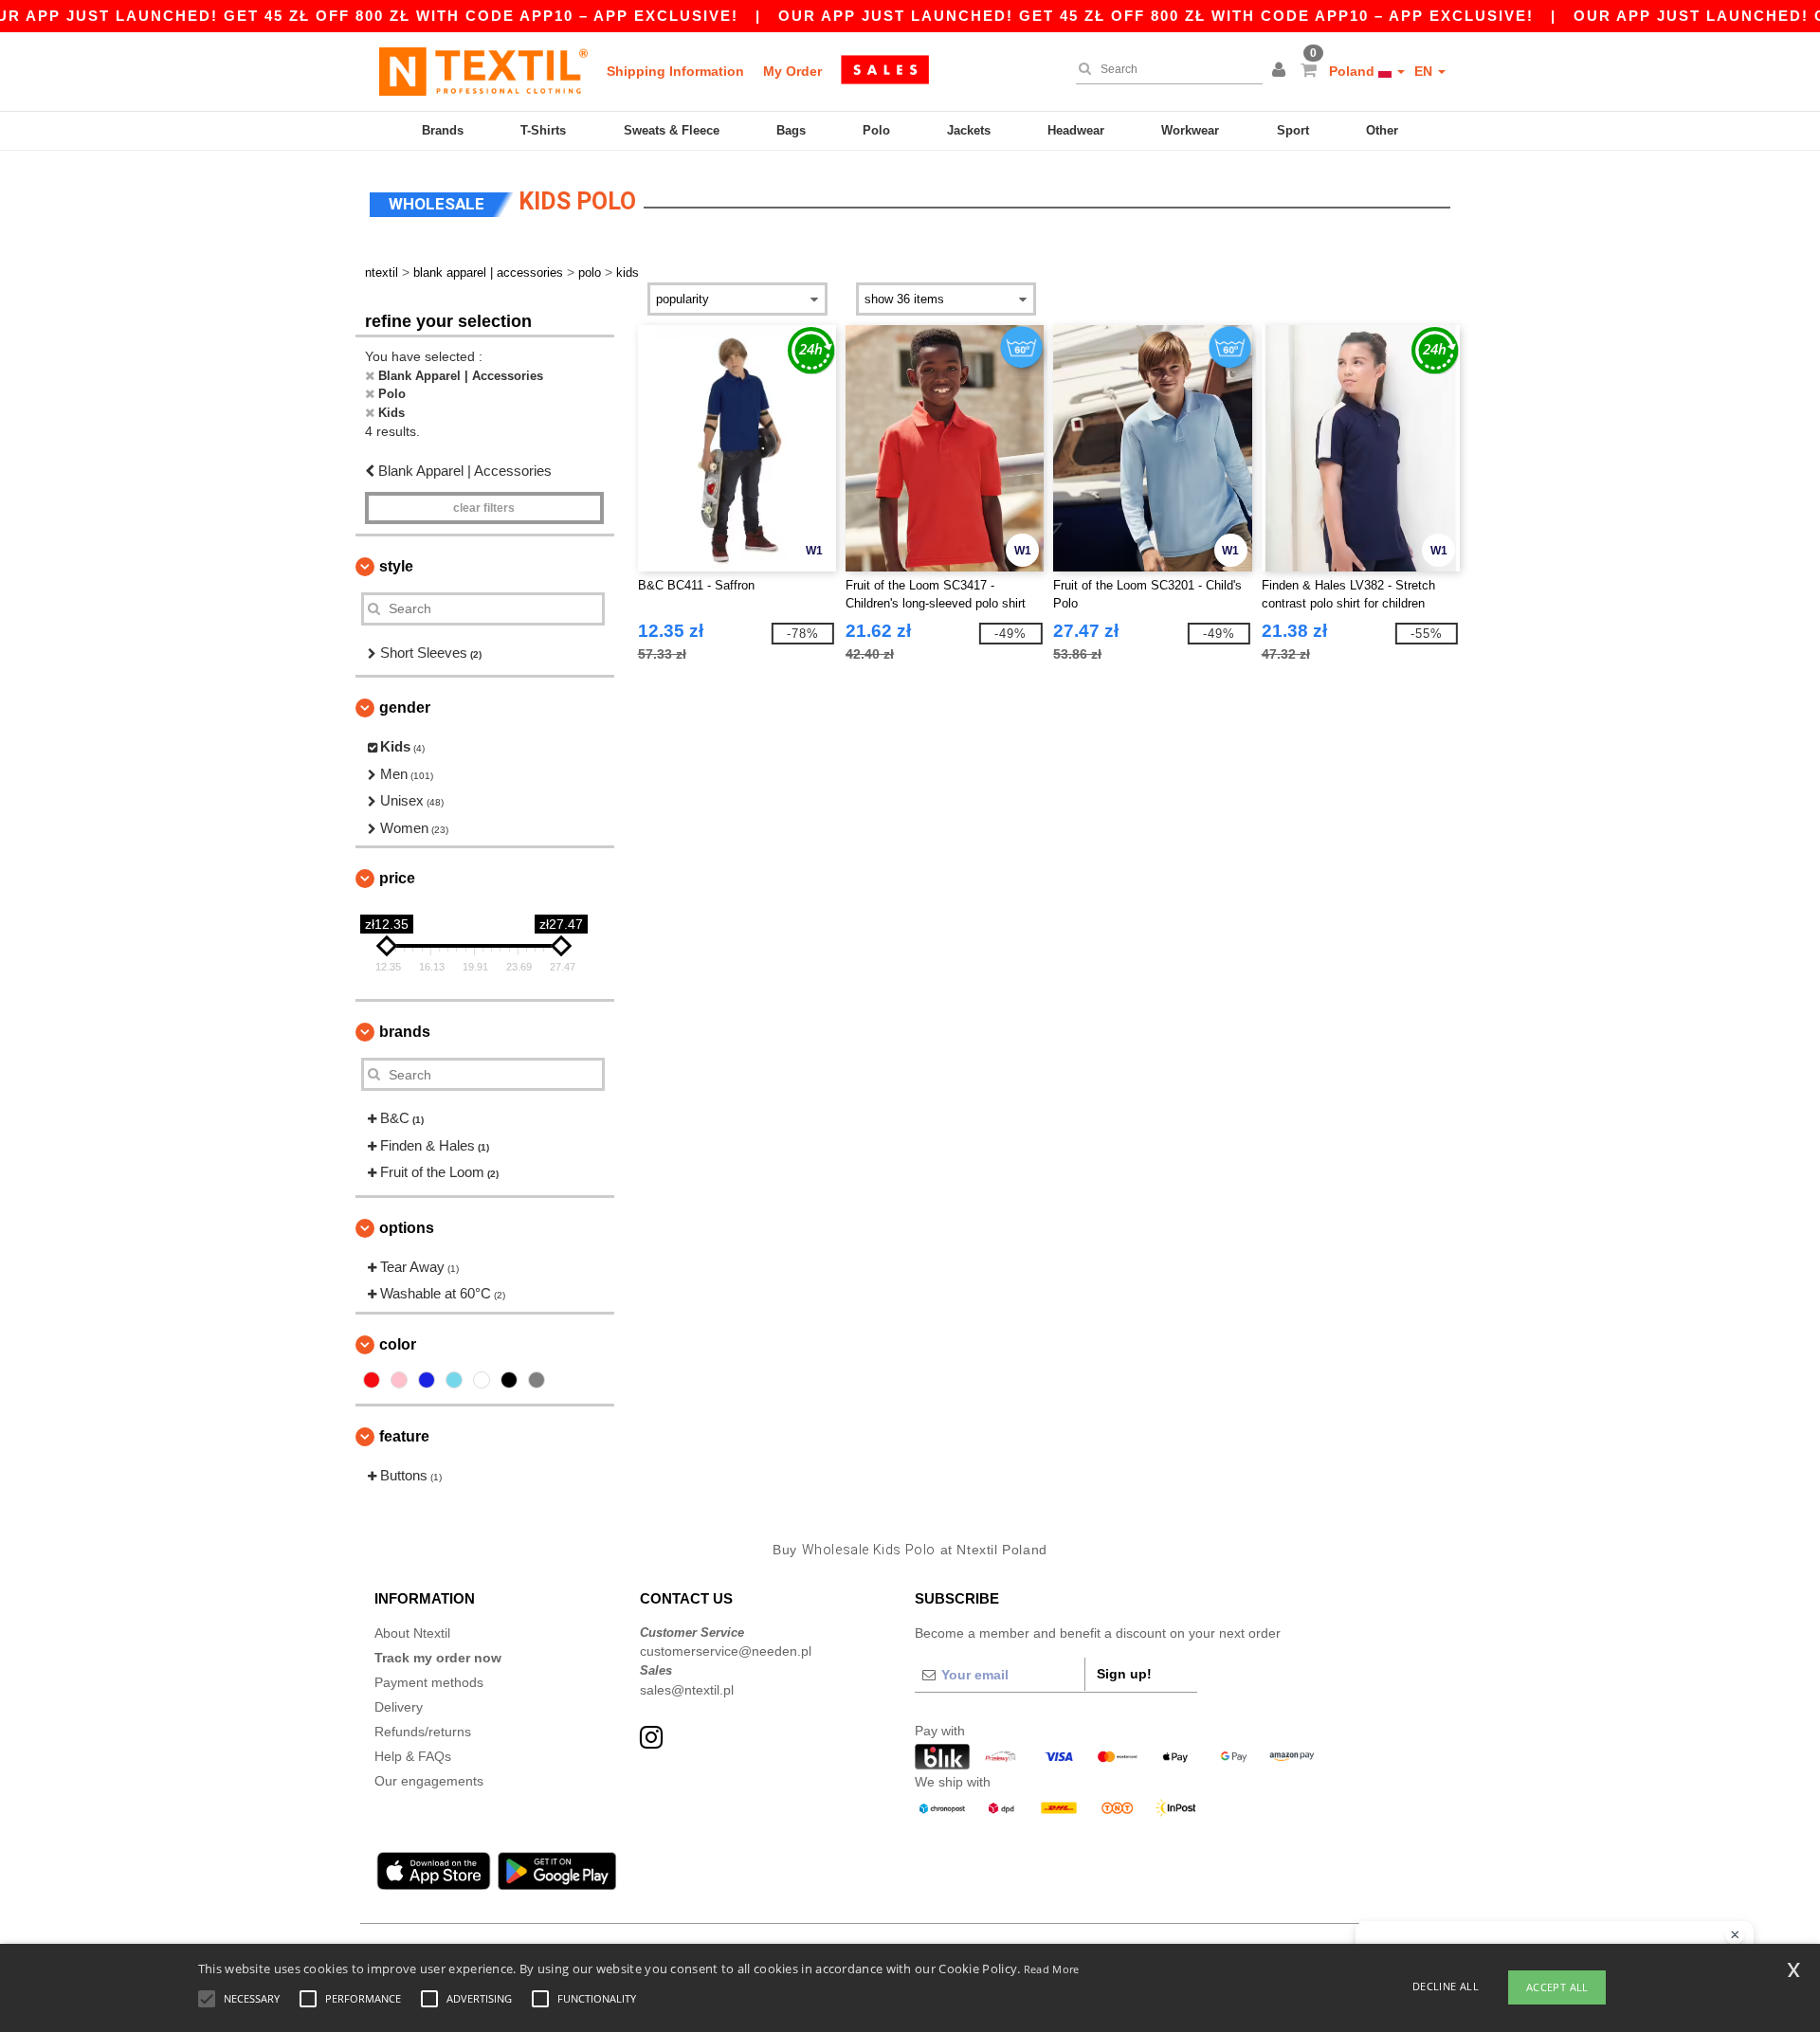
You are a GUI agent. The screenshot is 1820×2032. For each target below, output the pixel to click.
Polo (876, 130)
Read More (1052, 1969)
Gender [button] (405, 708)
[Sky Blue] (454, 1380)
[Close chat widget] (1735, 1935)
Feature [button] (404, 1436)
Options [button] (407, 1228)
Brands (443, 130)
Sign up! (1124, 1674)
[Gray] (537, 1380)
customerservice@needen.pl (726, 1651)
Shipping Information (675, 71)
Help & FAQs (413, 1756)
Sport (1293, 130)
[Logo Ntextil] (483, 71)
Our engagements (429, 1781)
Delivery (399, 1707)
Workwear (1190, 130)
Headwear (1076, 130)
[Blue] (427, 1380)
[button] (1282, 71)
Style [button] (396, 566)
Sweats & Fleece (672, 130)
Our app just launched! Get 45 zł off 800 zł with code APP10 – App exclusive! (1156, 16)
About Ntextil (412, 1633)
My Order (792, 71)
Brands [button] (405, 1032)
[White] (482, 1380)
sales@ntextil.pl (687, 1690)
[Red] (372, 1380)
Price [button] (397, 878)
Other (1382, 130)
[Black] (509, 1380)
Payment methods (429, 1682)
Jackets (969, 130)
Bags (791, 130)
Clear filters (484, 508)
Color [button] (398, 1344)
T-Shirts (543, 130)
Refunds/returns (423, 1732)
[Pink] (399, 1380)
